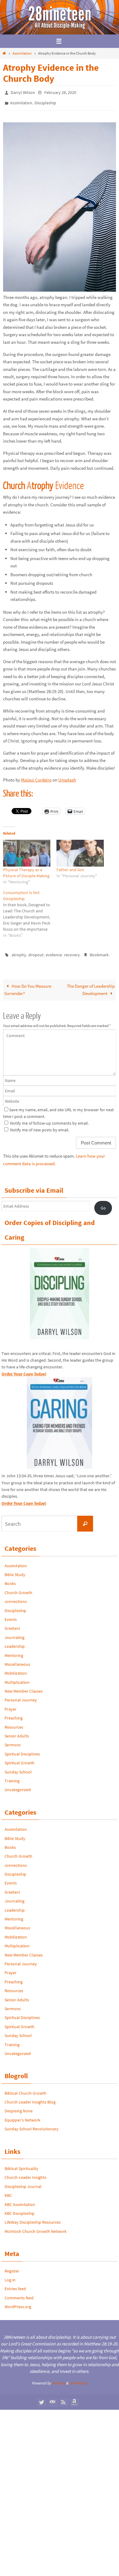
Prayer (11, 1705)
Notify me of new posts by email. (40, 1126)
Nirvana (58, 2379)
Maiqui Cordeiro (36, 777)
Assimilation (22, 53)
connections (16, 1597)
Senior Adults (17, 1732)
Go (103, 1204)
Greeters (12, 1624)
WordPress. (78, 2379)
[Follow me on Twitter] (41, 2398)
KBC (8, 2191)
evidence (54, 952)
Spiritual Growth (20, 1759)
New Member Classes (24, 1687)
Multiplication (17, 1678)
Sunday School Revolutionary (32, 2125)
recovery (72, 952)
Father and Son (70, 867)
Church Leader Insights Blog (30, 2098)
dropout (36, 952)
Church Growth (18, 1588)
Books (10, 1579)
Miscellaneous (17, 1660)
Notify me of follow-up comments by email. (49, 1119)
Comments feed (19, 2294)
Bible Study (15, 1570)
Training (12, 1777)
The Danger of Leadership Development (91, 985)
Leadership (15, 1642)
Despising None (19, 2107)
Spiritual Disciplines (22, 1750)
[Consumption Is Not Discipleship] (30, 911)
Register (12, 2267)
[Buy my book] (74, 2398)
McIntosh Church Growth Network (36, 2227)
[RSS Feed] (63, 2398)
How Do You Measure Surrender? (28, 985)
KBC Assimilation (20, 2200)
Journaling (14, 1633)
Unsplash (67, 777)
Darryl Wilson (23, 92)
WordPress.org (18, 2302)
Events (11, 1615)
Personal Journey (21, 1696)
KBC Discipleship (20, 2209)
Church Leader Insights (25, 2173)
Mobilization (16, 1669)
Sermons (13, 1741)
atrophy (19, 952)
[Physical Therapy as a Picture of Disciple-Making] (27, 850)
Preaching (14, 1714)
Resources (14, 1723)
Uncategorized (18, 1786)
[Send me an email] (52, 2398)
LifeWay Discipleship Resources (33, 2218)
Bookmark (99, 952)
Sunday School (18, 1768)
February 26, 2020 (60, 92)
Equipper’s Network (22, 2116)
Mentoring (14, 1651)
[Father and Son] (80, 850)
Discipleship (45, 101)
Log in (10, 2276)
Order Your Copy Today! (24, 1499)
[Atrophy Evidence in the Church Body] (60, 287)
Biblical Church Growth (25, 2089)
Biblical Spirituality (22, 2164)
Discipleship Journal (23, 2182)
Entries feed (15, 2285)
